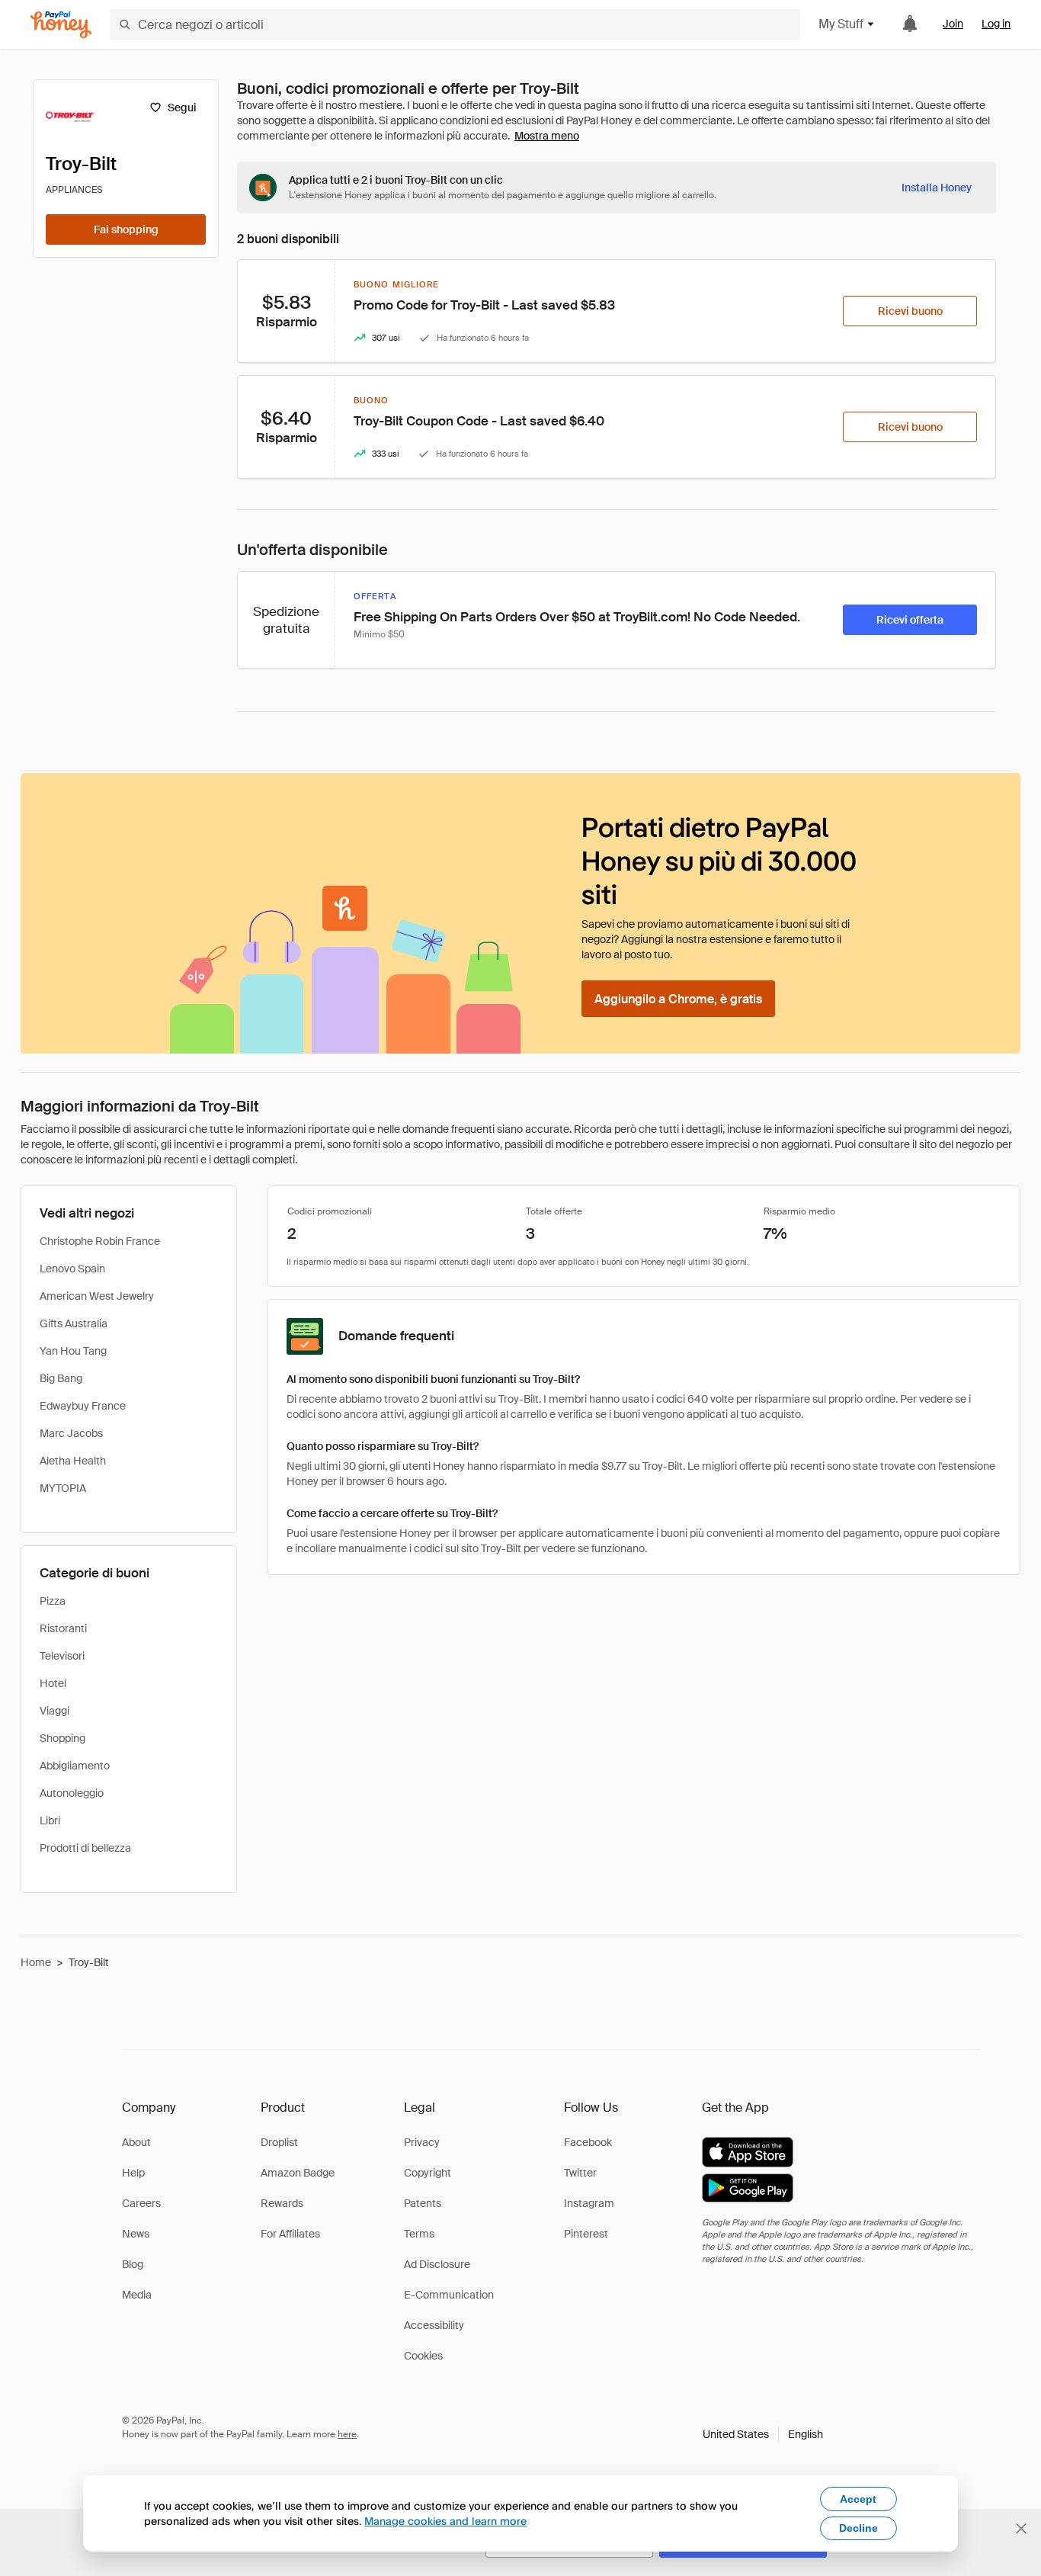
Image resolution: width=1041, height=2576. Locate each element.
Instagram (589, 2203)
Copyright (428, 2173)
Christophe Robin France (100, 1241)
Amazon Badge (298, 2173)
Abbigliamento (75, 1766)
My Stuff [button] (841, 24)
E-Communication (449, 2295)
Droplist (279, 2142)
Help (133, 2173)
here (347, 2434)
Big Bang (61, 1378)
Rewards (282, 2203)
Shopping (62, 1738)
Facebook (588, 2142)
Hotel (53, 1683)
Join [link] (953, 24)
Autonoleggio (72, 1793)
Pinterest (586, 2234)
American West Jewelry (97, 1296)
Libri (50, 1821)
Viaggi (54, 1711)
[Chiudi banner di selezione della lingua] (1021, 2529)
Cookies (423, 2356)
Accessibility (434, 2325)
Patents (423, 2203)
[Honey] (61, 25)
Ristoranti (63, 1628)
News (136, 2234)
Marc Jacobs (71, 1433)
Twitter (580, 2173)
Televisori (62, 1656)
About (136, 2142)
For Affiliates (290, 2234)
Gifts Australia (74, 1323)
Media (137, 2295)
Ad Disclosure (437, 2264)
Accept (858, 2499)
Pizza (53, 1601)
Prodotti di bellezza (85, 1848)
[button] (763, 2434)
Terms (419, 2234)
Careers (141, 2203)
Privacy (422, 2142)
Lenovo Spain (72, 1269)
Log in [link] (996, 24)
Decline (858, 2528)
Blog (133, 2264)
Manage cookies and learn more (445, 2521)
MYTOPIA (63, 1488)
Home (36, 1962)
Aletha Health (73, 1461)
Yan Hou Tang (73, 1351)
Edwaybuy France (83, 1406)
